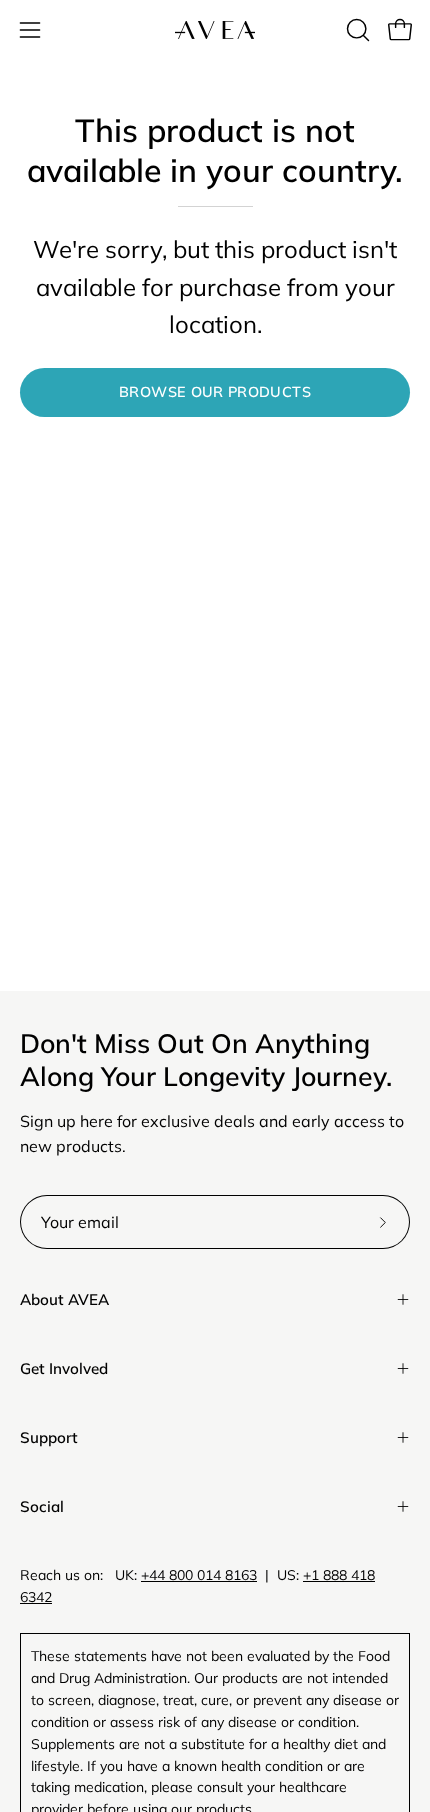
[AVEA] (215, 30)
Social (42, 1506)
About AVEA (64, 1299)
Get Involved (64, 1368)
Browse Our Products (215, 392)
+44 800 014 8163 (199, 1575)
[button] (356, 30)
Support (49, 1437)
